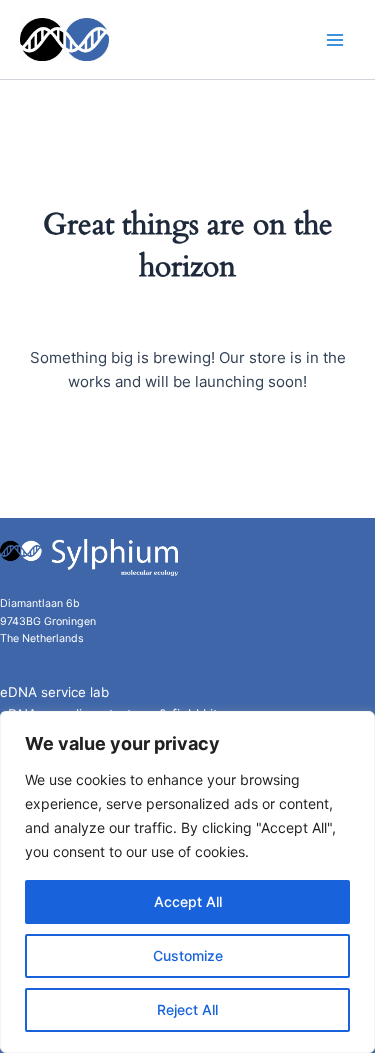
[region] (187, 882)
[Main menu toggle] (335, 39)
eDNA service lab (54, 692)
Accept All (188, 901)
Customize (188, 955)
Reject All (187, 1009)
